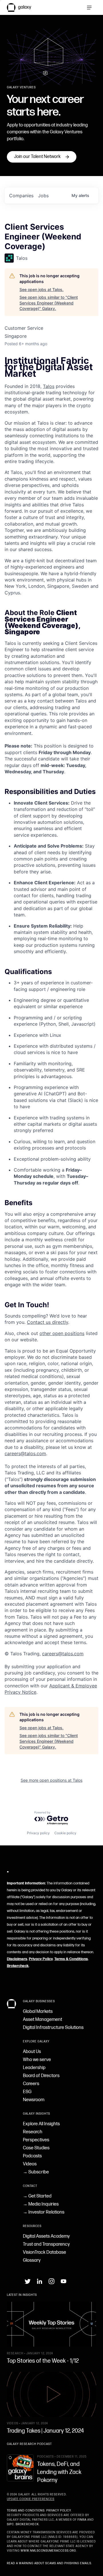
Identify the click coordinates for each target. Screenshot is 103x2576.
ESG (27, 2092)
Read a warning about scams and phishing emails (49, 2563)
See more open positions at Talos (51, 1780)
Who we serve (37, 2060)
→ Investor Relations (44, 2212)
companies (21, 196)
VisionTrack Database (44, 2252)
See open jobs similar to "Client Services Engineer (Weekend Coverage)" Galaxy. (49, 303)
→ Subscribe (36, 2172)
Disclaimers (17, 1959)
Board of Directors (41, 2076)
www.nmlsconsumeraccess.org (48, 2551)
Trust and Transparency (46, 2244)
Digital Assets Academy (46, 2236)
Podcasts (32, 2156)
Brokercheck (18, 1966)
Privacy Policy (41, 1959)
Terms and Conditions (26, 2511)
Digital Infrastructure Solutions (53, 2028)
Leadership (34, 2068)
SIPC (10, 2524)
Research (33, 2132)
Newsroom (34, 2100)
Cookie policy (65, 1833)
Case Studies (36, 2148)
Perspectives (36, 2140)
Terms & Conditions (71, 1959)
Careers (31, 2084)
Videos (30, 2164)
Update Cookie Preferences (31, 2499)
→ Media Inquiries (41, 2204)
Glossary (32, 2260)
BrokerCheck (27, 2524)
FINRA (82, 2520)
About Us (32, 2052)
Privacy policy (38, 1833)
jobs (43, 196)
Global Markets (38, 2012)
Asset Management (42, 2020)
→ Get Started (37, 2196)
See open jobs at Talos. (41, 289)
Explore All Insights (41, 2124)
